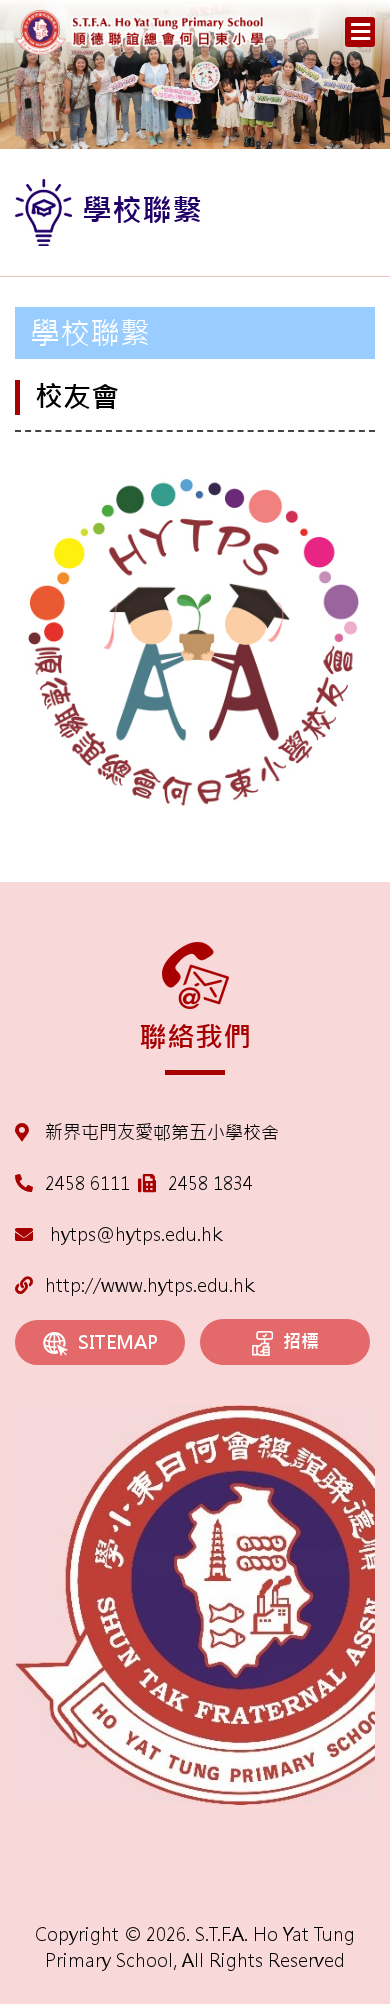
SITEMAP (118, 1342)
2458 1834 (210, 1183)
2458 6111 (87, 1183)
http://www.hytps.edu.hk (149, 1285)
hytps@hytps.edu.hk (133, 1234)
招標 (301, 1341)
